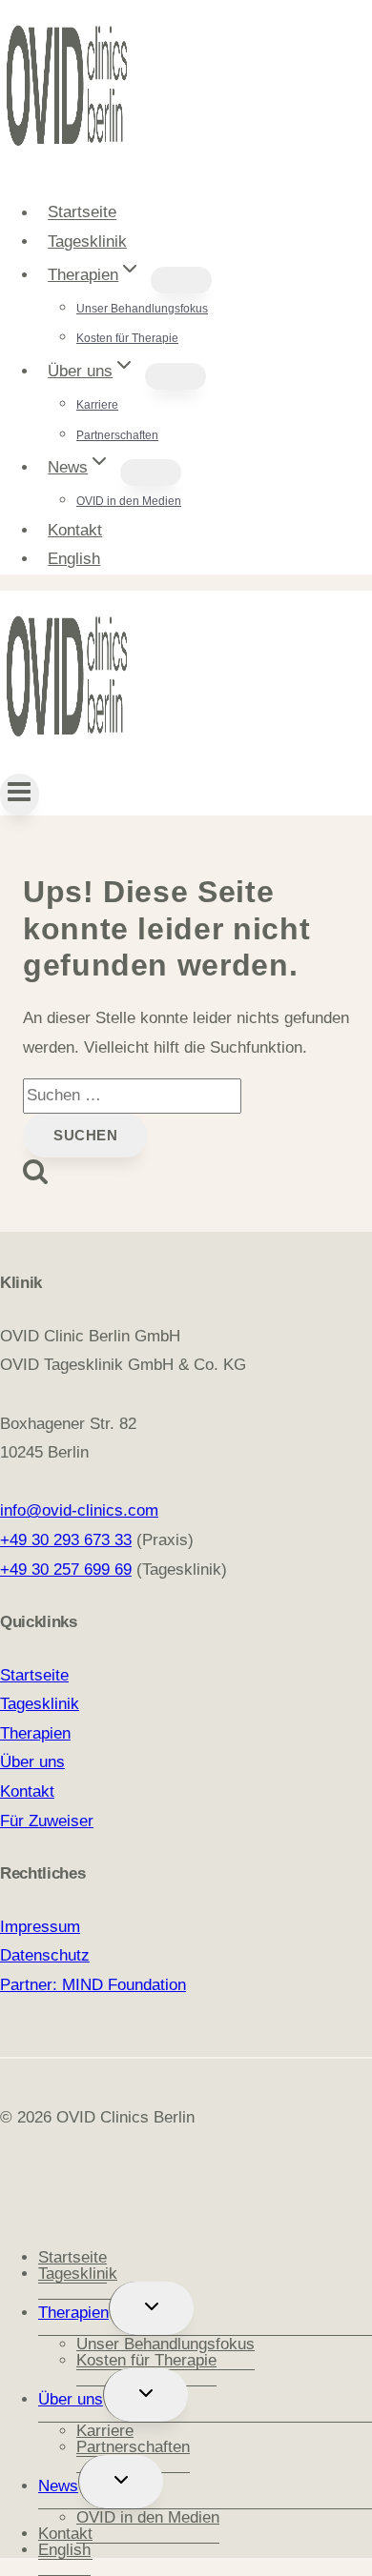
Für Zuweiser (47, 1821)
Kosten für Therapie (127, 338)
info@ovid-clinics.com (79, 1510)
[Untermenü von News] (151, 473)
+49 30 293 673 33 (66, 1540)
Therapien (35, 1733)
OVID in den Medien (129, 501)
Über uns (32, 1762)
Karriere (97, 405)
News (58, 2486)
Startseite (82, 213)
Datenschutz (45, 1955)
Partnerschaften (117, 435)
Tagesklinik (87, 241)
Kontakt (75, 530)
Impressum (40, 1927)
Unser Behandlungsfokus (142, 309)
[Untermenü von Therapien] (181, 280)
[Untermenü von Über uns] (176, 376)
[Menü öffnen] (20, 795)
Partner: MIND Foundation (93, 1985)
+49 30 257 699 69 (66, 1570)
